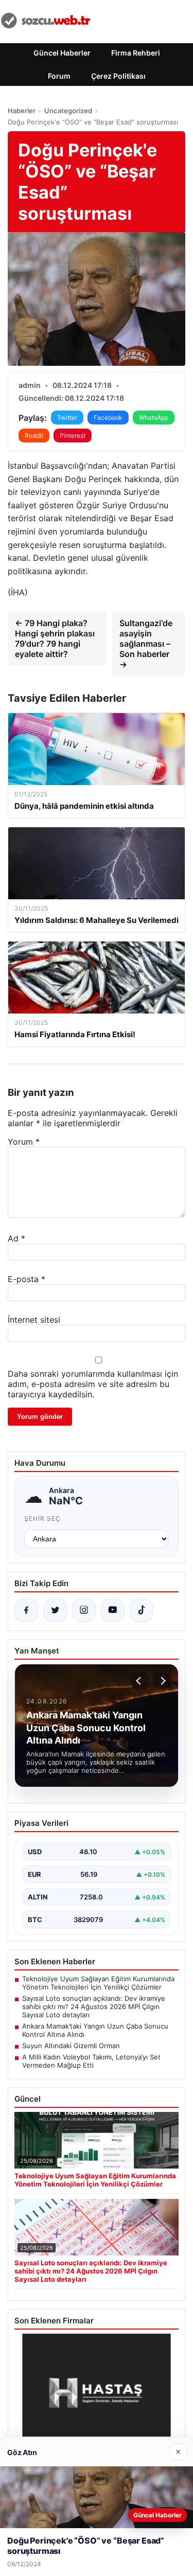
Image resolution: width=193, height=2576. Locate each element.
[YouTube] (113, 1610)
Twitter (67, 418)
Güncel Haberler (62, 53)
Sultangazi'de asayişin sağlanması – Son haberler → (146, 644)
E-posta (27, 1279)
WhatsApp (154, 418)
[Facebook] (26, 1610)
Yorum (24, 1142)
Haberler (22, 111)
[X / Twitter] (55, 1610)
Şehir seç (42, 1518)
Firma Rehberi (136, 53)
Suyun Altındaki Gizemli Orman (71, 2046)
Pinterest (73, 436)
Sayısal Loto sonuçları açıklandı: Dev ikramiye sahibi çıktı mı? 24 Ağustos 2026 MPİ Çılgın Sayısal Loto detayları (94, 2006)
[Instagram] (84, 1610)
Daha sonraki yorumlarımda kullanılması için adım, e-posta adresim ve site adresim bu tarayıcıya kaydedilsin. (93, 1384)
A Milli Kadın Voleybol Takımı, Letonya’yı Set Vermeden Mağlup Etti (91, 2061)
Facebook (108, 418)
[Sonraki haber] (162, 1681)
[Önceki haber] (140, 1681)
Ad (16, 1238)
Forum (59, 76)
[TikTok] (142, 1610)
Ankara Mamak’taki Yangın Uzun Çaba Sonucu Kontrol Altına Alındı (95, 2030)
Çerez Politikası (118, 76)
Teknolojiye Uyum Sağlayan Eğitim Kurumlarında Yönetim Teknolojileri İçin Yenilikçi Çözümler (98, 1983)
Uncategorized (68, 111)
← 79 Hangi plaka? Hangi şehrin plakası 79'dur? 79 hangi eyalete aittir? (55, 638)
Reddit (34, 436)
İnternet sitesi (34, 1320)
